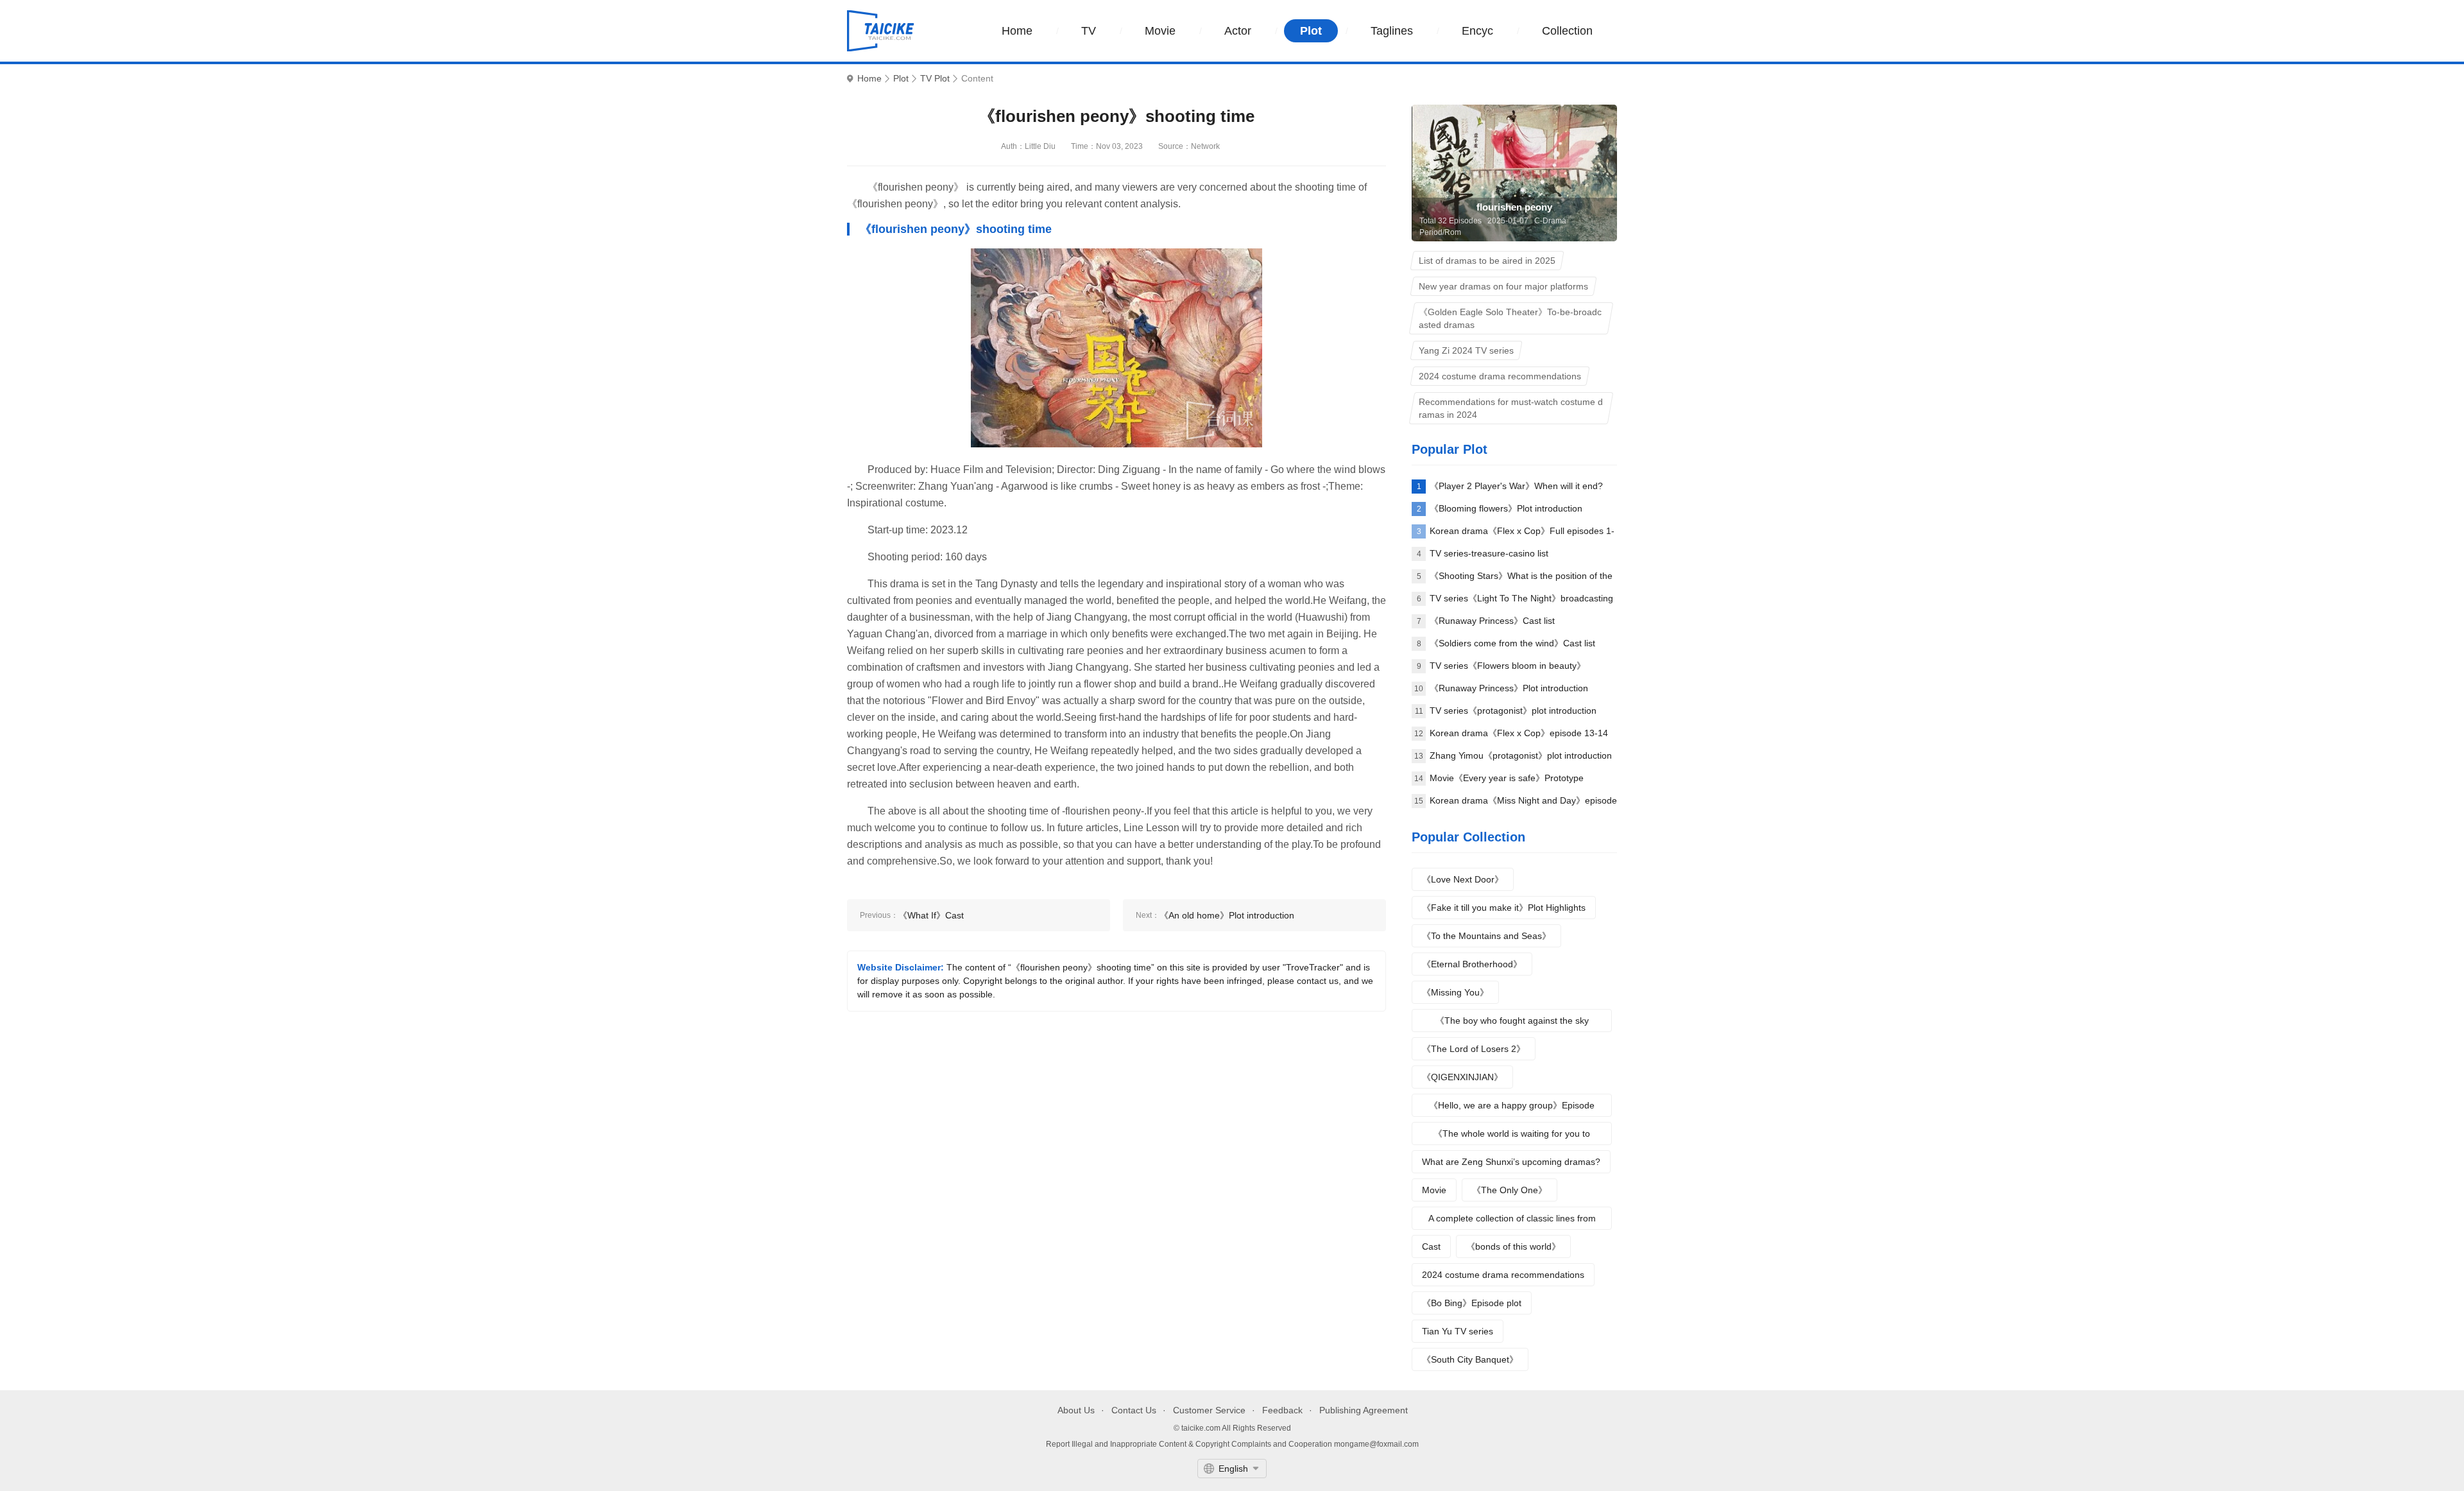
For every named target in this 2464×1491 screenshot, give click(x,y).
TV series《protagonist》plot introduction (1513, 711)
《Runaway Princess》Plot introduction (1509, 688)
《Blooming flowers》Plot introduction (1506, 508)
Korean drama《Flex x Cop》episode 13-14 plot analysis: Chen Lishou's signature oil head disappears (1519, 736)
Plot (1311, 31)
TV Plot (935, 79)
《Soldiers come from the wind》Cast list (1512, 643)
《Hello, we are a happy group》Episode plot (1512, 1108)
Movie (1160, 31)
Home (1017, 31)
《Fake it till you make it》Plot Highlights (1504, 908)
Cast (1431, 1246)
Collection (1567, 31)
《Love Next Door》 (1463, 879)
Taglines (1392, 31)
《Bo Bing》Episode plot (1472, 1303)
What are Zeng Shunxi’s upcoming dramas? (1511, 1162)
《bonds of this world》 (1513, 1246)
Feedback (1282, 1410)
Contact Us (1134, 1410)
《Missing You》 (1455, 992)
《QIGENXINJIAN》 (1462, 1077)
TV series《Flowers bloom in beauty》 (1508, 666)
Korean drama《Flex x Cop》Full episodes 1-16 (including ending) (1522, 534)
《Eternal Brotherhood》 (1472, 964)
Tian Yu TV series (1458, 1331)
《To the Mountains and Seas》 (1486, 936)
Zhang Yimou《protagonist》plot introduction (1521, 755)
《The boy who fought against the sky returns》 (1512, 1024)
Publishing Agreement (1364, 1410)
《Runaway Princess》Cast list (1492, 621)
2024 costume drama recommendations (1503, 1275)
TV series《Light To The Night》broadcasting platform (1521, 601)
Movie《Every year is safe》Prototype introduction (1507, 781)
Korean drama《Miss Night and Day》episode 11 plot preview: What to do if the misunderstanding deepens (1523, 804)
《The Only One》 (1510, 1190)
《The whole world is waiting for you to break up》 (1512, 1137)
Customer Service (1209, 1410)
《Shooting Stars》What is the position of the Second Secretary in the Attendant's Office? (1521, 579)
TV (1089, 31)
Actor (1238, 31)
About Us (1076, 1410)
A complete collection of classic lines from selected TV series (1512, 1221)
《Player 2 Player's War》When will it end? (1516, 486)
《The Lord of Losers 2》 (1474, 1049)
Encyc (1477, 31)
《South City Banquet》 (1470, 1359)
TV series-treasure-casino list (1489, 553)
